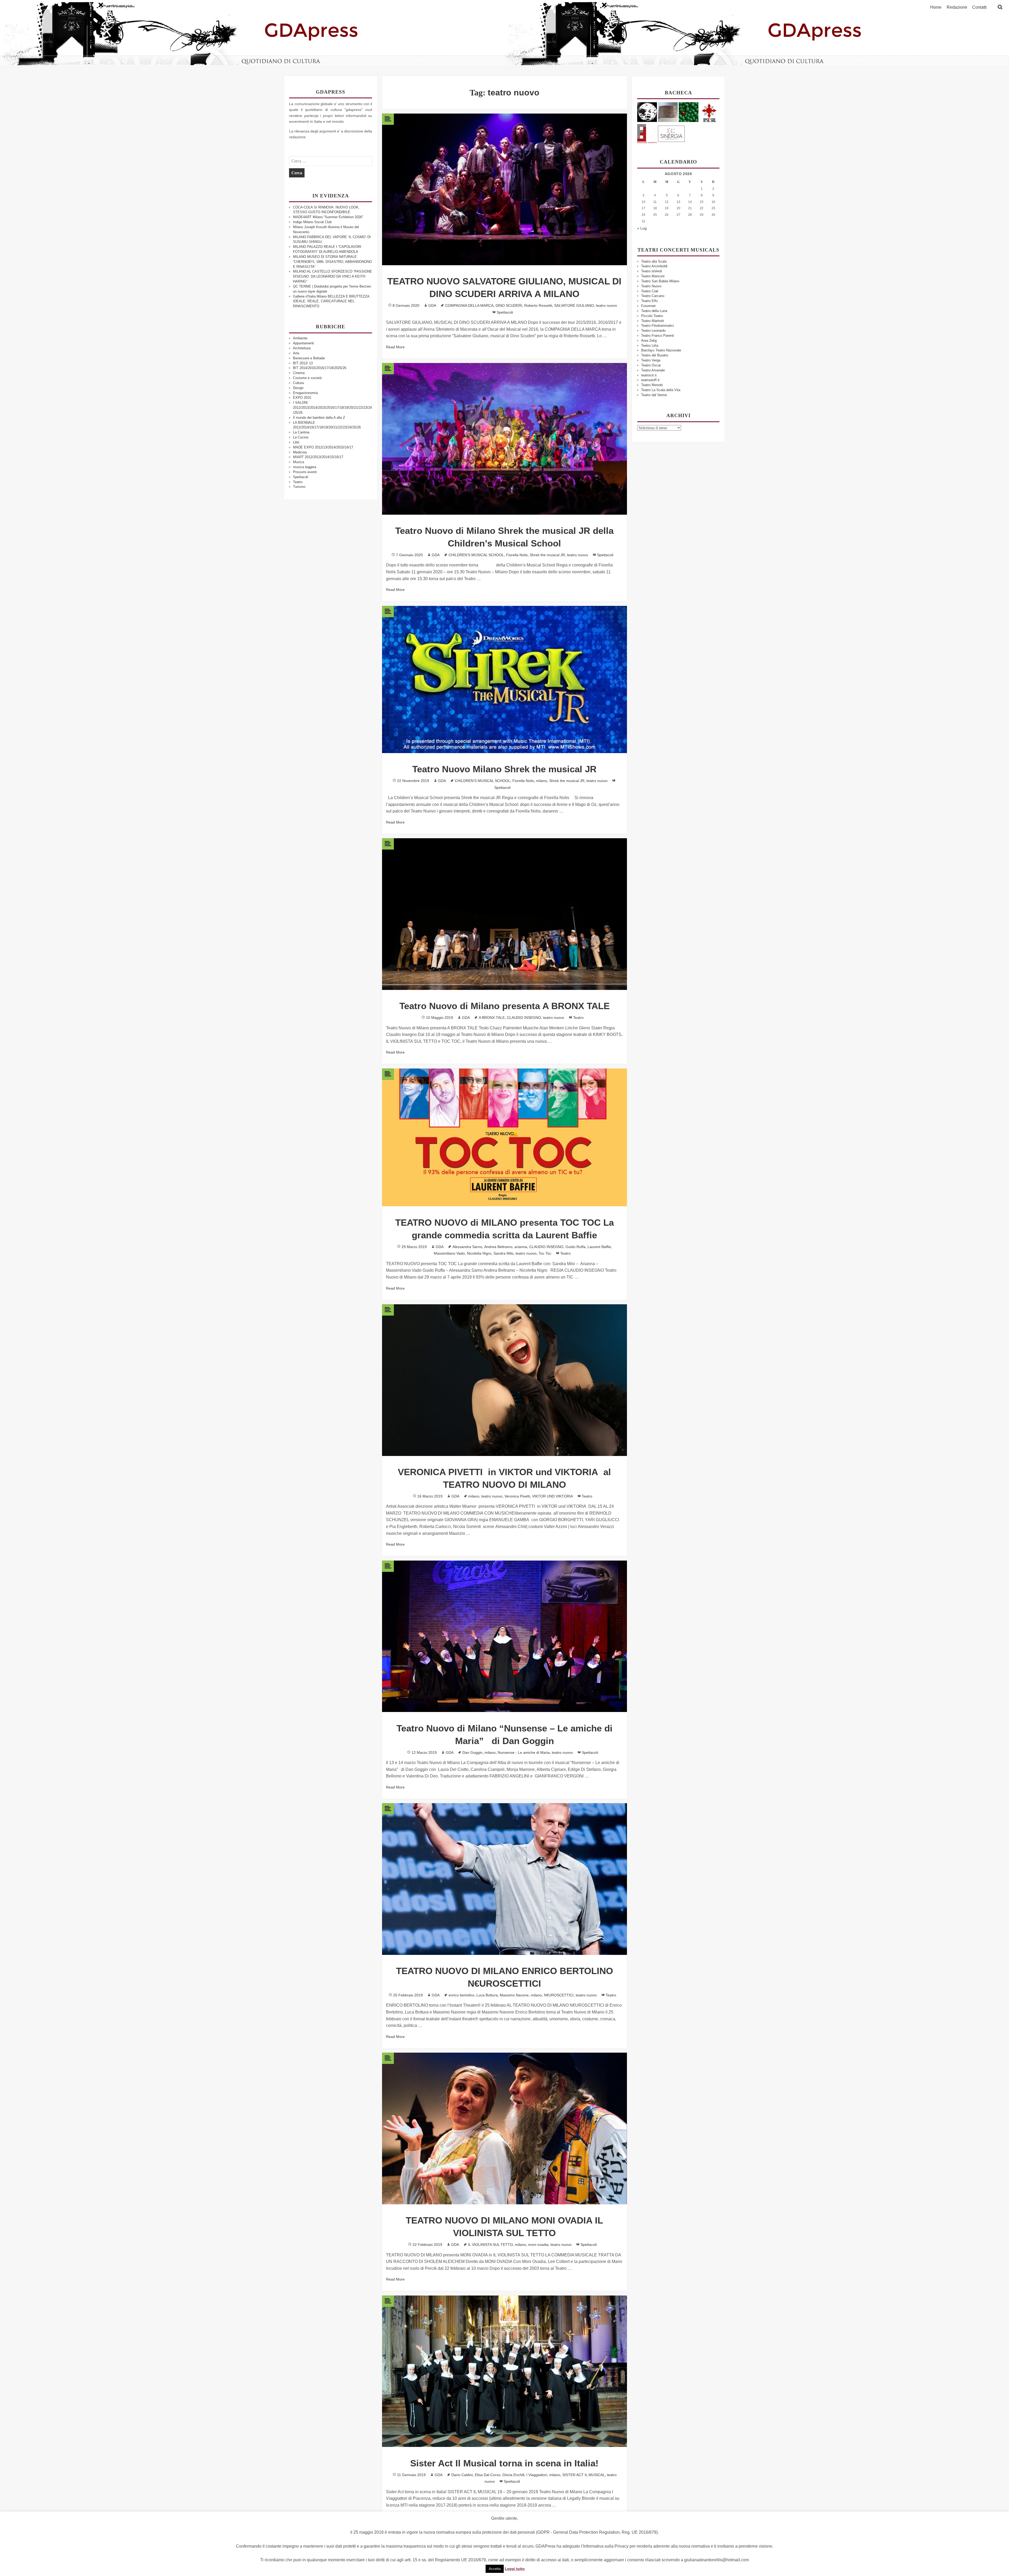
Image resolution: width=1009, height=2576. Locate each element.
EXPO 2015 (302, 398)
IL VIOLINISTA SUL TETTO (490, 2245)
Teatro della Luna (654, 311)
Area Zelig (649, 341)
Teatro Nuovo (651, 286)
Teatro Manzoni (653, 276)
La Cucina (301, 437)
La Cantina (301, 432)
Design (298, 388)
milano (542, 781)
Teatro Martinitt (653, 321)
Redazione (957, 7)
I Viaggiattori (537, 2475)
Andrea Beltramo (498, 1247)
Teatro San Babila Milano (660, 281)
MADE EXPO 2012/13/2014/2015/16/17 (323, 447)
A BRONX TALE (492, 1018)
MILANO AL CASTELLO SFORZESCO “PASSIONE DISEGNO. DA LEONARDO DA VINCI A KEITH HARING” (333, 276)
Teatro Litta (650, 346)
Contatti (979, 7)
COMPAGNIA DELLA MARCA (469, 305)
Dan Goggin (472, 1752)
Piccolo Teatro (652, 316)
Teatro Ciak (650, 291)
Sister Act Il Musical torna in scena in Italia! (504, 2463)
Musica (298, 462)
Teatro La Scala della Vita (661, 390)
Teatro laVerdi (652, 271)
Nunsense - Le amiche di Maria (524, 1752)
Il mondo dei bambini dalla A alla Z (319, 418)
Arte (296, 353)
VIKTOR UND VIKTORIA (552, 1496)
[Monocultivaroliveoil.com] (689, 112)
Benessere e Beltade (309, 358)
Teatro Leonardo (653, 331)
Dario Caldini (462, 2475)
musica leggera (305, 467)
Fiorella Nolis (517, 555)
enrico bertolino (461, 1995)
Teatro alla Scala (654, 261)
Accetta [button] (495, 2569)
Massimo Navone (514, 1995)
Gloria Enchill (513, 2475)
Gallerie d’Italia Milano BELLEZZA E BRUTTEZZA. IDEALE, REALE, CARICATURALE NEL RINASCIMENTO (332, 301)
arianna (521, 1247)
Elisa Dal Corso (488, 2475)
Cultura (298, 383)
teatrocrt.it (649, 375)
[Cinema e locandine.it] (647, 112)
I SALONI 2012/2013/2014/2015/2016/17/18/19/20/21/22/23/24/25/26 (332, 408)
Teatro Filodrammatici (658, 326)
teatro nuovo (606, 305)
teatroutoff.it (650, 380)
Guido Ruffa (575, 1247)
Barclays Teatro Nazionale (661, 350)
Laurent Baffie (599, 1247)
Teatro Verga (651, 360)
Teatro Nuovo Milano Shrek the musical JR (504, 769)
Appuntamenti (303, 343)
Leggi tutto (515, 2569)
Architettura (302, 348)
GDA (432, 305)
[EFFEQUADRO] (647, 133)
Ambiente (300, 338)
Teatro (298, 482)
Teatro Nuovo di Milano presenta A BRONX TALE (504, 1006)
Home (936, 7)
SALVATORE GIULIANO (574, 305)
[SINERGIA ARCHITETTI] (671, 133)
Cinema (299, 373)
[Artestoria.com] (668, 112)
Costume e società (307, 378)
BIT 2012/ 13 (303, 363)
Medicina (300, 452)
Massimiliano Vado (449, 1253)
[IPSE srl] (709, 112)
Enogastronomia (305, 393)
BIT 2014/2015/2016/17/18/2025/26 (320, 368)
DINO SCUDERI (509, 305)
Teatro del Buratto (655, 355)
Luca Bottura (487, 1995)
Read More (395, 347)
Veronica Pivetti (517, 1496)
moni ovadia (538, 2245)
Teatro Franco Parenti (658, 336)
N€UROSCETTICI (559, 1995)
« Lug (642, 228)
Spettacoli (301, 477)
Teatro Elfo (649, 301)
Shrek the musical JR (547, 555)
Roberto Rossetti (538, 305)
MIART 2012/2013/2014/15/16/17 (318, 457)
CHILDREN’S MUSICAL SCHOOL (476, 555)
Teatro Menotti (652, 385)
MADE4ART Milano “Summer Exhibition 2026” (328, 217)
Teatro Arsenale (653, 370)
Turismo (299, 487)
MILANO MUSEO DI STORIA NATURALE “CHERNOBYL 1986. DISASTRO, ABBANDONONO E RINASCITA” (332, 262)
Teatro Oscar (651, 365)
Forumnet (648, 306)
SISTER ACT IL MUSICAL (584, 2475)
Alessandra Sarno (467, 1247)
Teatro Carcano (653, 296)
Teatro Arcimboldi (654, 266)
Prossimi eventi (305, 472)
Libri (296, 442)
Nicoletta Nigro (479, 1253)
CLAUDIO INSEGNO (524, 1018)
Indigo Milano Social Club (312, 222)
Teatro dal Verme (654, 395)
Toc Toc (545, 1253)
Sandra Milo (503, 1253)
